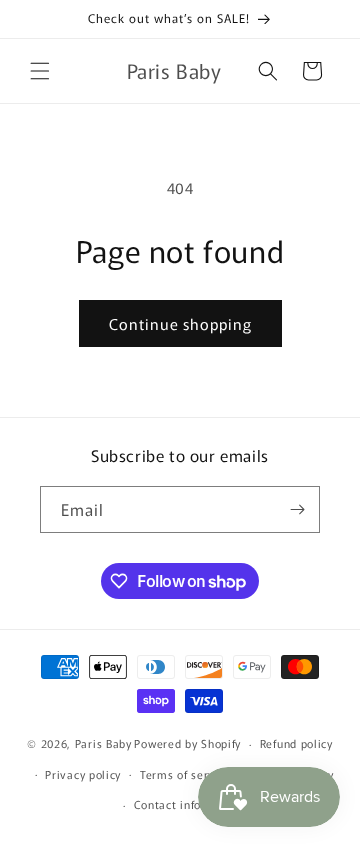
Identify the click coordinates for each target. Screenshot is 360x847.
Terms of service (185, 774)
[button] (40, 71)
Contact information (189, 804)
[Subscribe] (297, 509)
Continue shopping (180, 323)
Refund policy (296, 743)
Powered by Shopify (187, 743)
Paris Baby (103, 743)
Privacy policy (83, 774)
